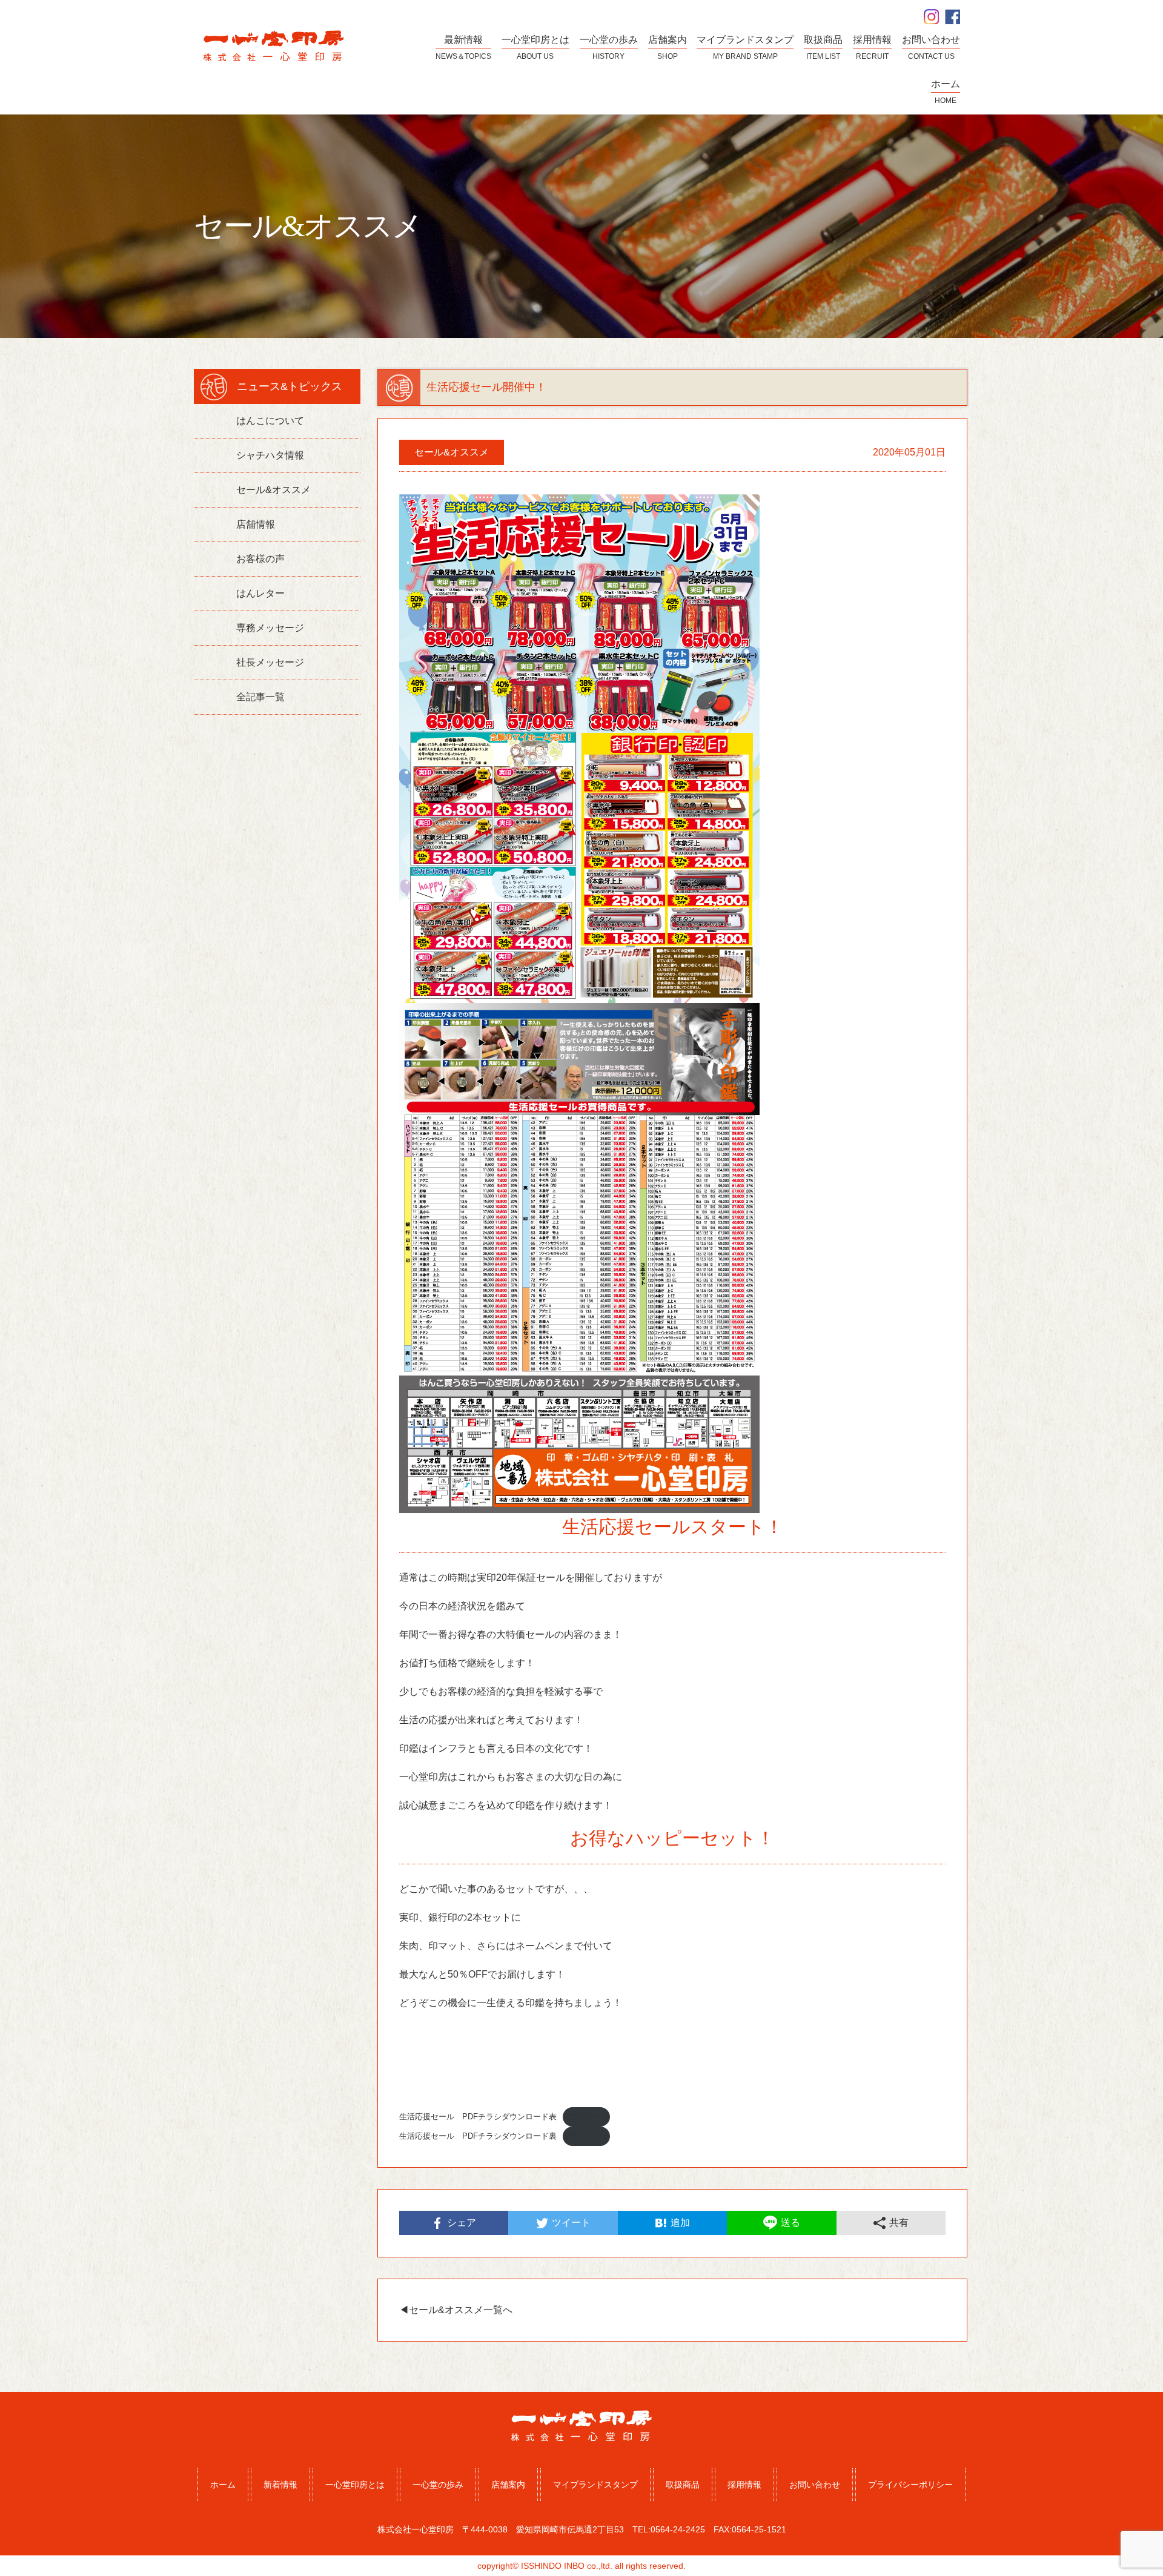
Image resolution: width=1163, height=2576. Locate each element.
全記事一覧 (260, 697)
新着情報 (280, 2485)
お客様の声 (260, 559)
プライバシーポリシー (910, 2485)
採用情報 (744, 2485)
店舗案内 (508, 2485)
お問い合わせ (815, 2485)
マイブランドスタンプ (595, 2485)
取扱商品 (683, 2485)
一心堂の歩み (438, 2485)
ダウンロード (586, 2117)
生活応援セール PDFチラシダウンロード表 (478, 2117)
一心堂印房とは (355, 2485)
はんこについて (270, 421)
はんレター (260, 593)
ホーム (223, 2485)
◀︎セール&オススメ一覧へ (456, 2310)
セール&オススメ (273, 490)
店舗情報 (256, 524)
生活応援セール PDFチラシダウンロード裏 (478, 2136)
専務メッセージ (270, 628)
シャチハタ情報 (270, 455)
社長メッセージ (270, 662)
